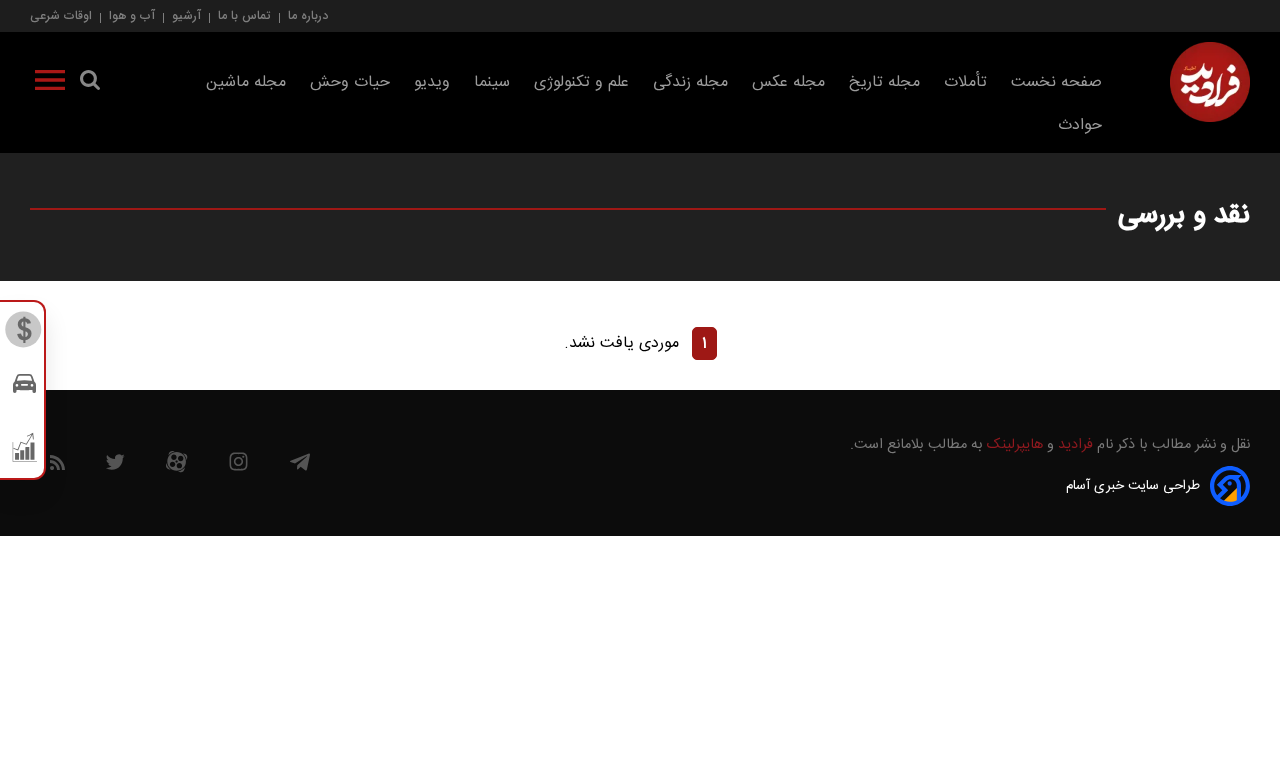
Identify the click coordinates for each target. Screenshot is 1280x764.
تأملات (965, 82)
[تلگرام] (300, 467)
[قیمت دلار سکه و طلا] (24, 335)
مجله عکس (788, 82)
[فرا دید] (1210, 82)
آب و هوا (132, 15)
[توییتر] (115, 467)
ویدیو (432, 82)
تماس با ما (244, 15)
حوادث (1080, 125)
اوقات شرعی (61, 15)
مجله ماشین (246, 82)
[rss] (57, 466)
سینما (492, 82)
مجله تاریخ (884, 82)
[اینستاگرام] (238, 466)
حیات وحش (350, 82)
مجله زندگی (690, 82)
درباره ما (308, 15)
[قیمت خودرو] (24, 388)
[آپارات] (176, 466)
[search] (90, 84)
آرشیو (186, 15)
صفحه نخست (1056, 82)
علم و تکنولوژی (581, 82)
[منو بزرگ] (50, 84)
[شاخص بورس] (24, 452)
